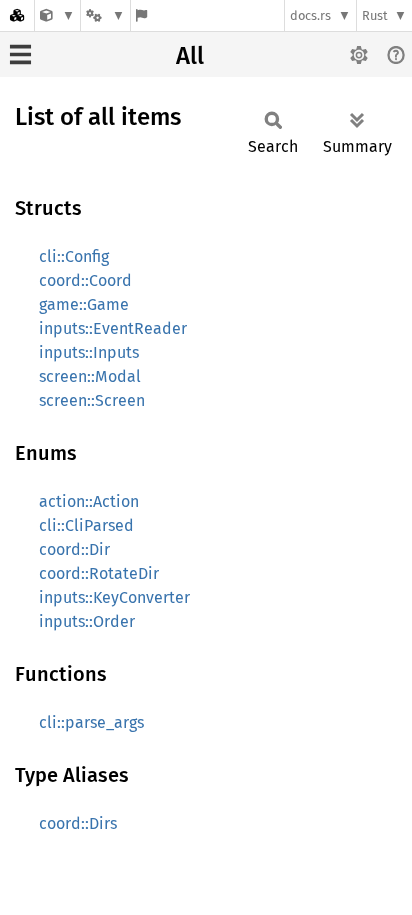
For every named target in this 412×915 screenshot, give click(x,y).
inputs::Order (87, 621)
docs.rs (310, 15)
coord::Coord (85, 280)
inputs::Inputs (89, 352)
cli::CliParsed (86, 525)
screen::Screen (92, 400)
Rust (375, 15)
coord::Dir (74, 549)
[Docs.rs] (17, 15)
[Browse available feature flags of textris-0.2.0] (141, 15)
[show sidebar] (20, 54)
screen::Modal (90, 376)
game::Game (84, 304)
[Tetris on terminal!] (57, 15)
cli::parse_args (91, 722)
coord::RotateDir (99, 573)
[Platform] (105, 15)
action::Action (89, 501)
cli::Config (74, 256)
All (190, 56)
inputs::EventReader (113, 328)
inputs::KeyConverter (114, 597)
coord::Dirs (78, 823)
